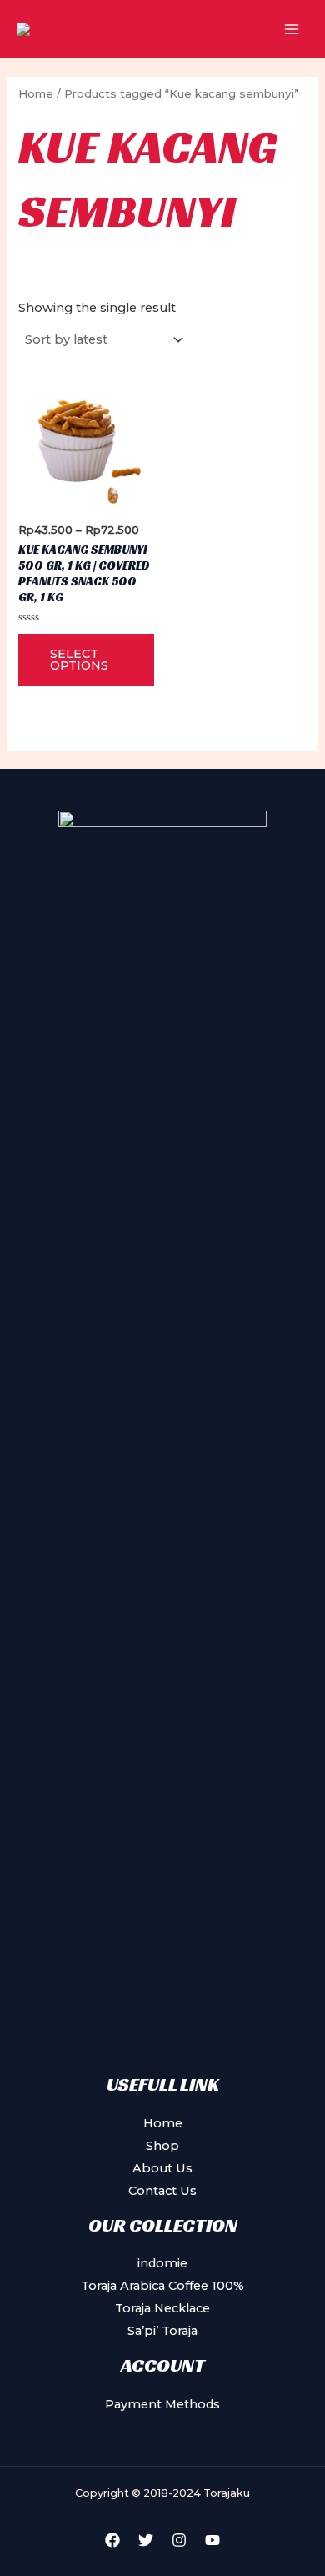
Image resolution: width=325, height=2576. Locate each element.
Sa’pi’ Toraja (162, 2331)
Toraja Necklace (162, 2308)
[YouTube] (212, 2540)
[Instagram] (179, 2540)
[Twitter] (146, 2540)
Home (36, 93)
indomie (162, 2263)
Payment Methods (162, 2404)
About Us (162, 2168)
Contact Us (162, 2191)
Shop (162, 2146)
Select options (79, 660)
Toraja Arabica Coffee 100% (162, 2286)
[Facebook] (112, 2540)
